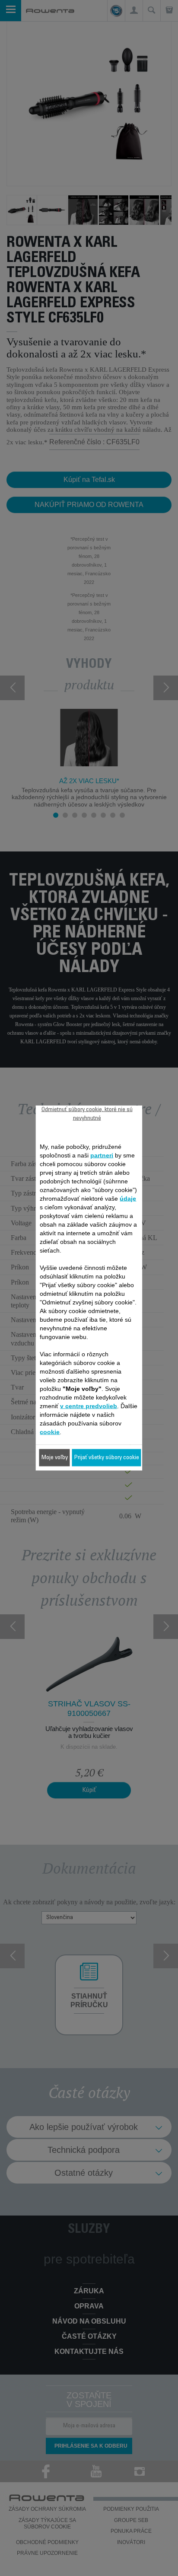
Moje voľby (55, 1458)
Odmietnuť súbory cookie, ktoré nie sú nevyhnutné (87, 1114)
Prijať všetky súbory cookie (107, 1458)
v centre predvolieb (89, 1406)
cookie (50, 1432)
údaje (128, 1199)
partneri (102, 1155)
